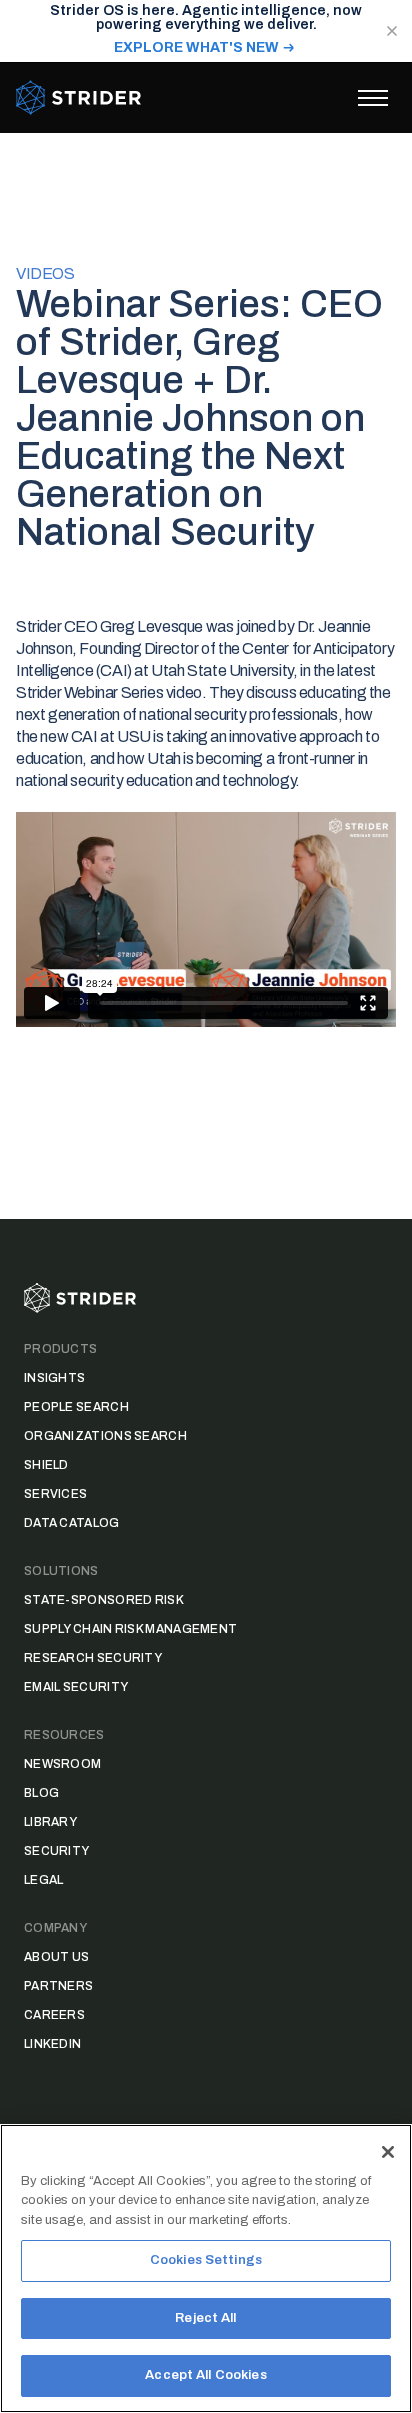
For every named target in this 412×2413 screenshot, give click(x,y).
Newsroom (62, 1764)
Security (56, 1851)
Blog (41, 1793)
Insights (54, 1378)
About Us (56, 1957)
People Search (76, 1407)
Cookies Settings (206, 2260)
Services (55, 1494)
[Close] (388, 2152)
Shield (46, 1465)
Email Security (76, 1687)
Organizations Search (105, 1436)
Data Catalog (72, 1523)
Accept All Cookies (205, 2375)
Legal (44, 1880)
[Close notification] (392, 31)
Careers (54, 2015)
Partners (58, 1986)
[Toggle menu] (373, 98)
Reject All (205, 2318)
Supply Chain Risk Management (130, 1629)
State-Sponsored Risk (104, 1600)
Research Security (93, 1658)
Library (50, 1822)
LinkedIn (52, 2044)
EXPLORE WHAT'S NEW (196, 47)
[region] (206, 2268)
